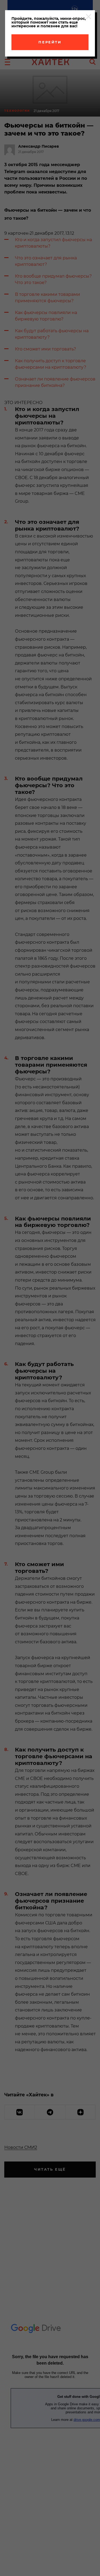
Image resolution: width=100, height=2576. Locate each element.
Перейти (50, 42)
